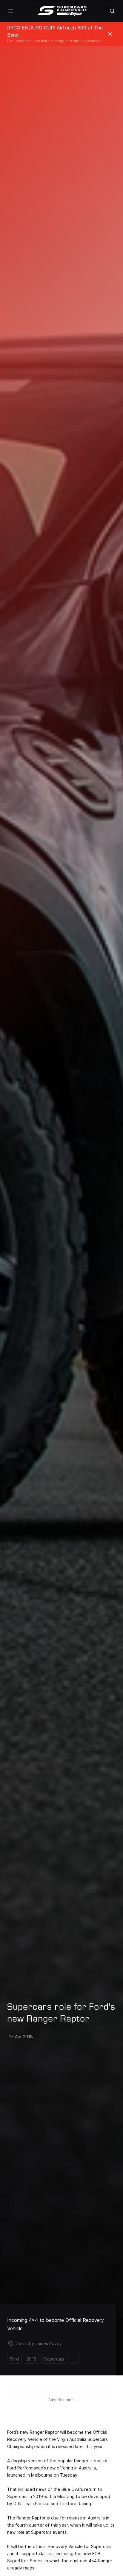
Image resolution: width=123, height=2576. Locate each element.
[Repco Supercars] (62, 11)
